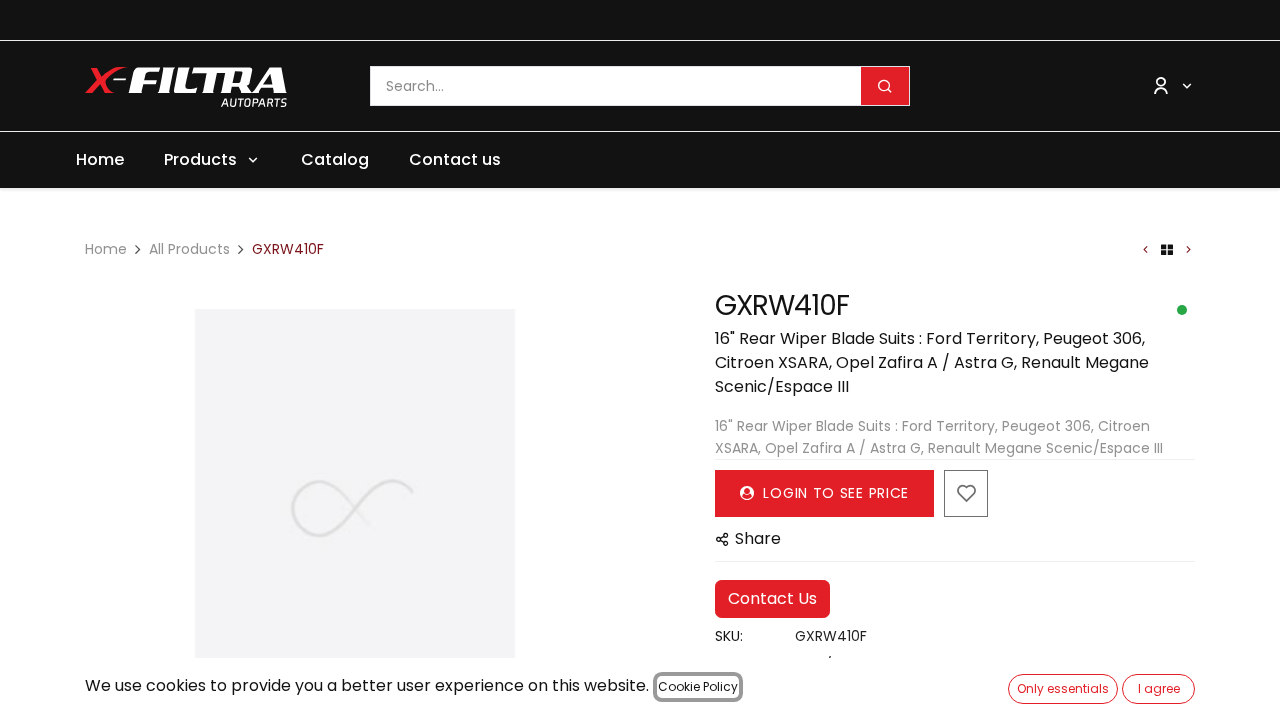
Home (106, 249)
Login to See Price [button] (834, 493)
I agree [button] (1159, 688)
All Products (189, 249)
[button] (112, 509)
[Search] (885, 86)
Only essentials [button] (1063, 688)
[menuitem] (100, 160)
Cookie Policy (698, 686)
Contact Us (772, 598)
